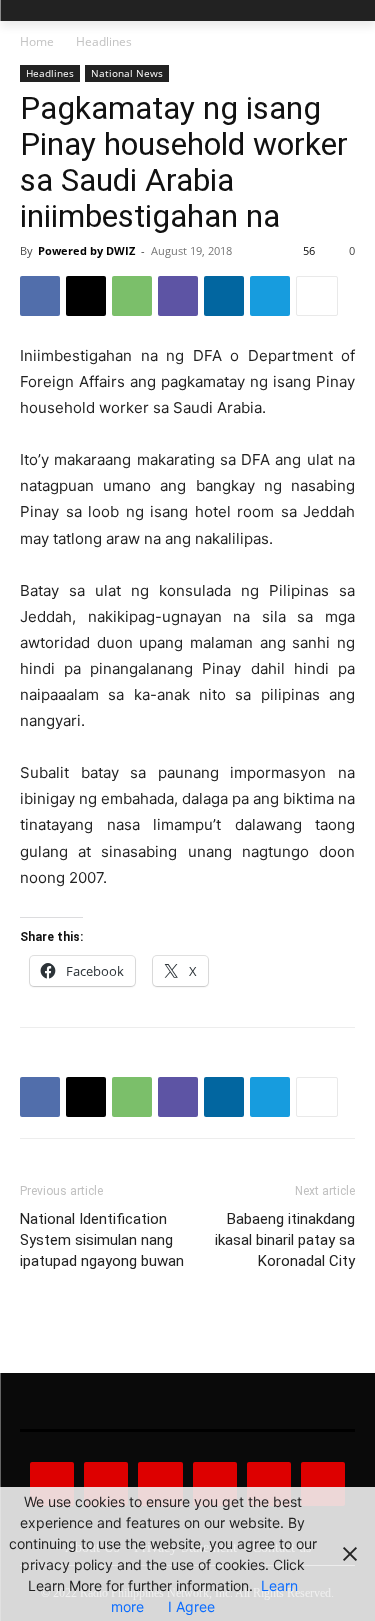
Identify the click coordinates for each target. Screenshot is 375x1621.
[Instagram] (106, 1484)
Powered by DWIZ (86, 250)
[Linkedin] (224, 296)
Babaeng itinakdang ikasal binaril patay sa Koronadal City (285, 1240)
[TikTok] (215, 1484)
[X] (86, 296)
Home (37, 41)
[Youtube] (323, 1484)
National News (127, 73)
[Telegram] (270, 296)
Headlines (104, 41)
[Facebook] (40, 296)
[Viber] (178, 296)
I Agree (191, 1606)
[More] (317, 296)
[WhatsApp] (132, 296)
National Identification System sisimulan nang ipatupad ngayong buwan (102, 1240)
